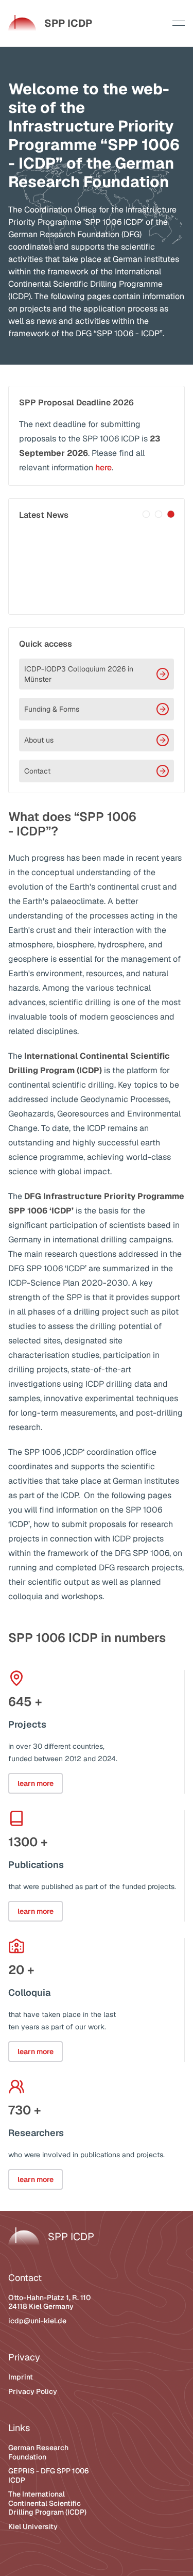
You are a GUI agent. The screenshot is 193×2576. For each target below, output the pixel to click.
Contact (37, 771)
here (103, 467)
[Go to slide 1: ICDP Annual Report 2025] (146, 514)
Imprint (21, 2377)
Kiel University (33, 2526)
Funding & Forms (52, 709)
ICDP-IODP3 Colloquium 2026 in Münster (79, 674)
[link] (50, 23)
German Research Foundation (38, 2452)
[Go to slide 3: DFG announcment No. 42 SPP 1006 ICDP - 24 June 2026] (171, 514)
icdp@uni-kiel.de (37, 2321)
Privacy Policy (33, 2391)
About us (39, 740)
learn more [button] (36, 1783)
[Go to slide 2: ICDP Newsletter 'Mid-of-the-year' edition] (159, 514)
